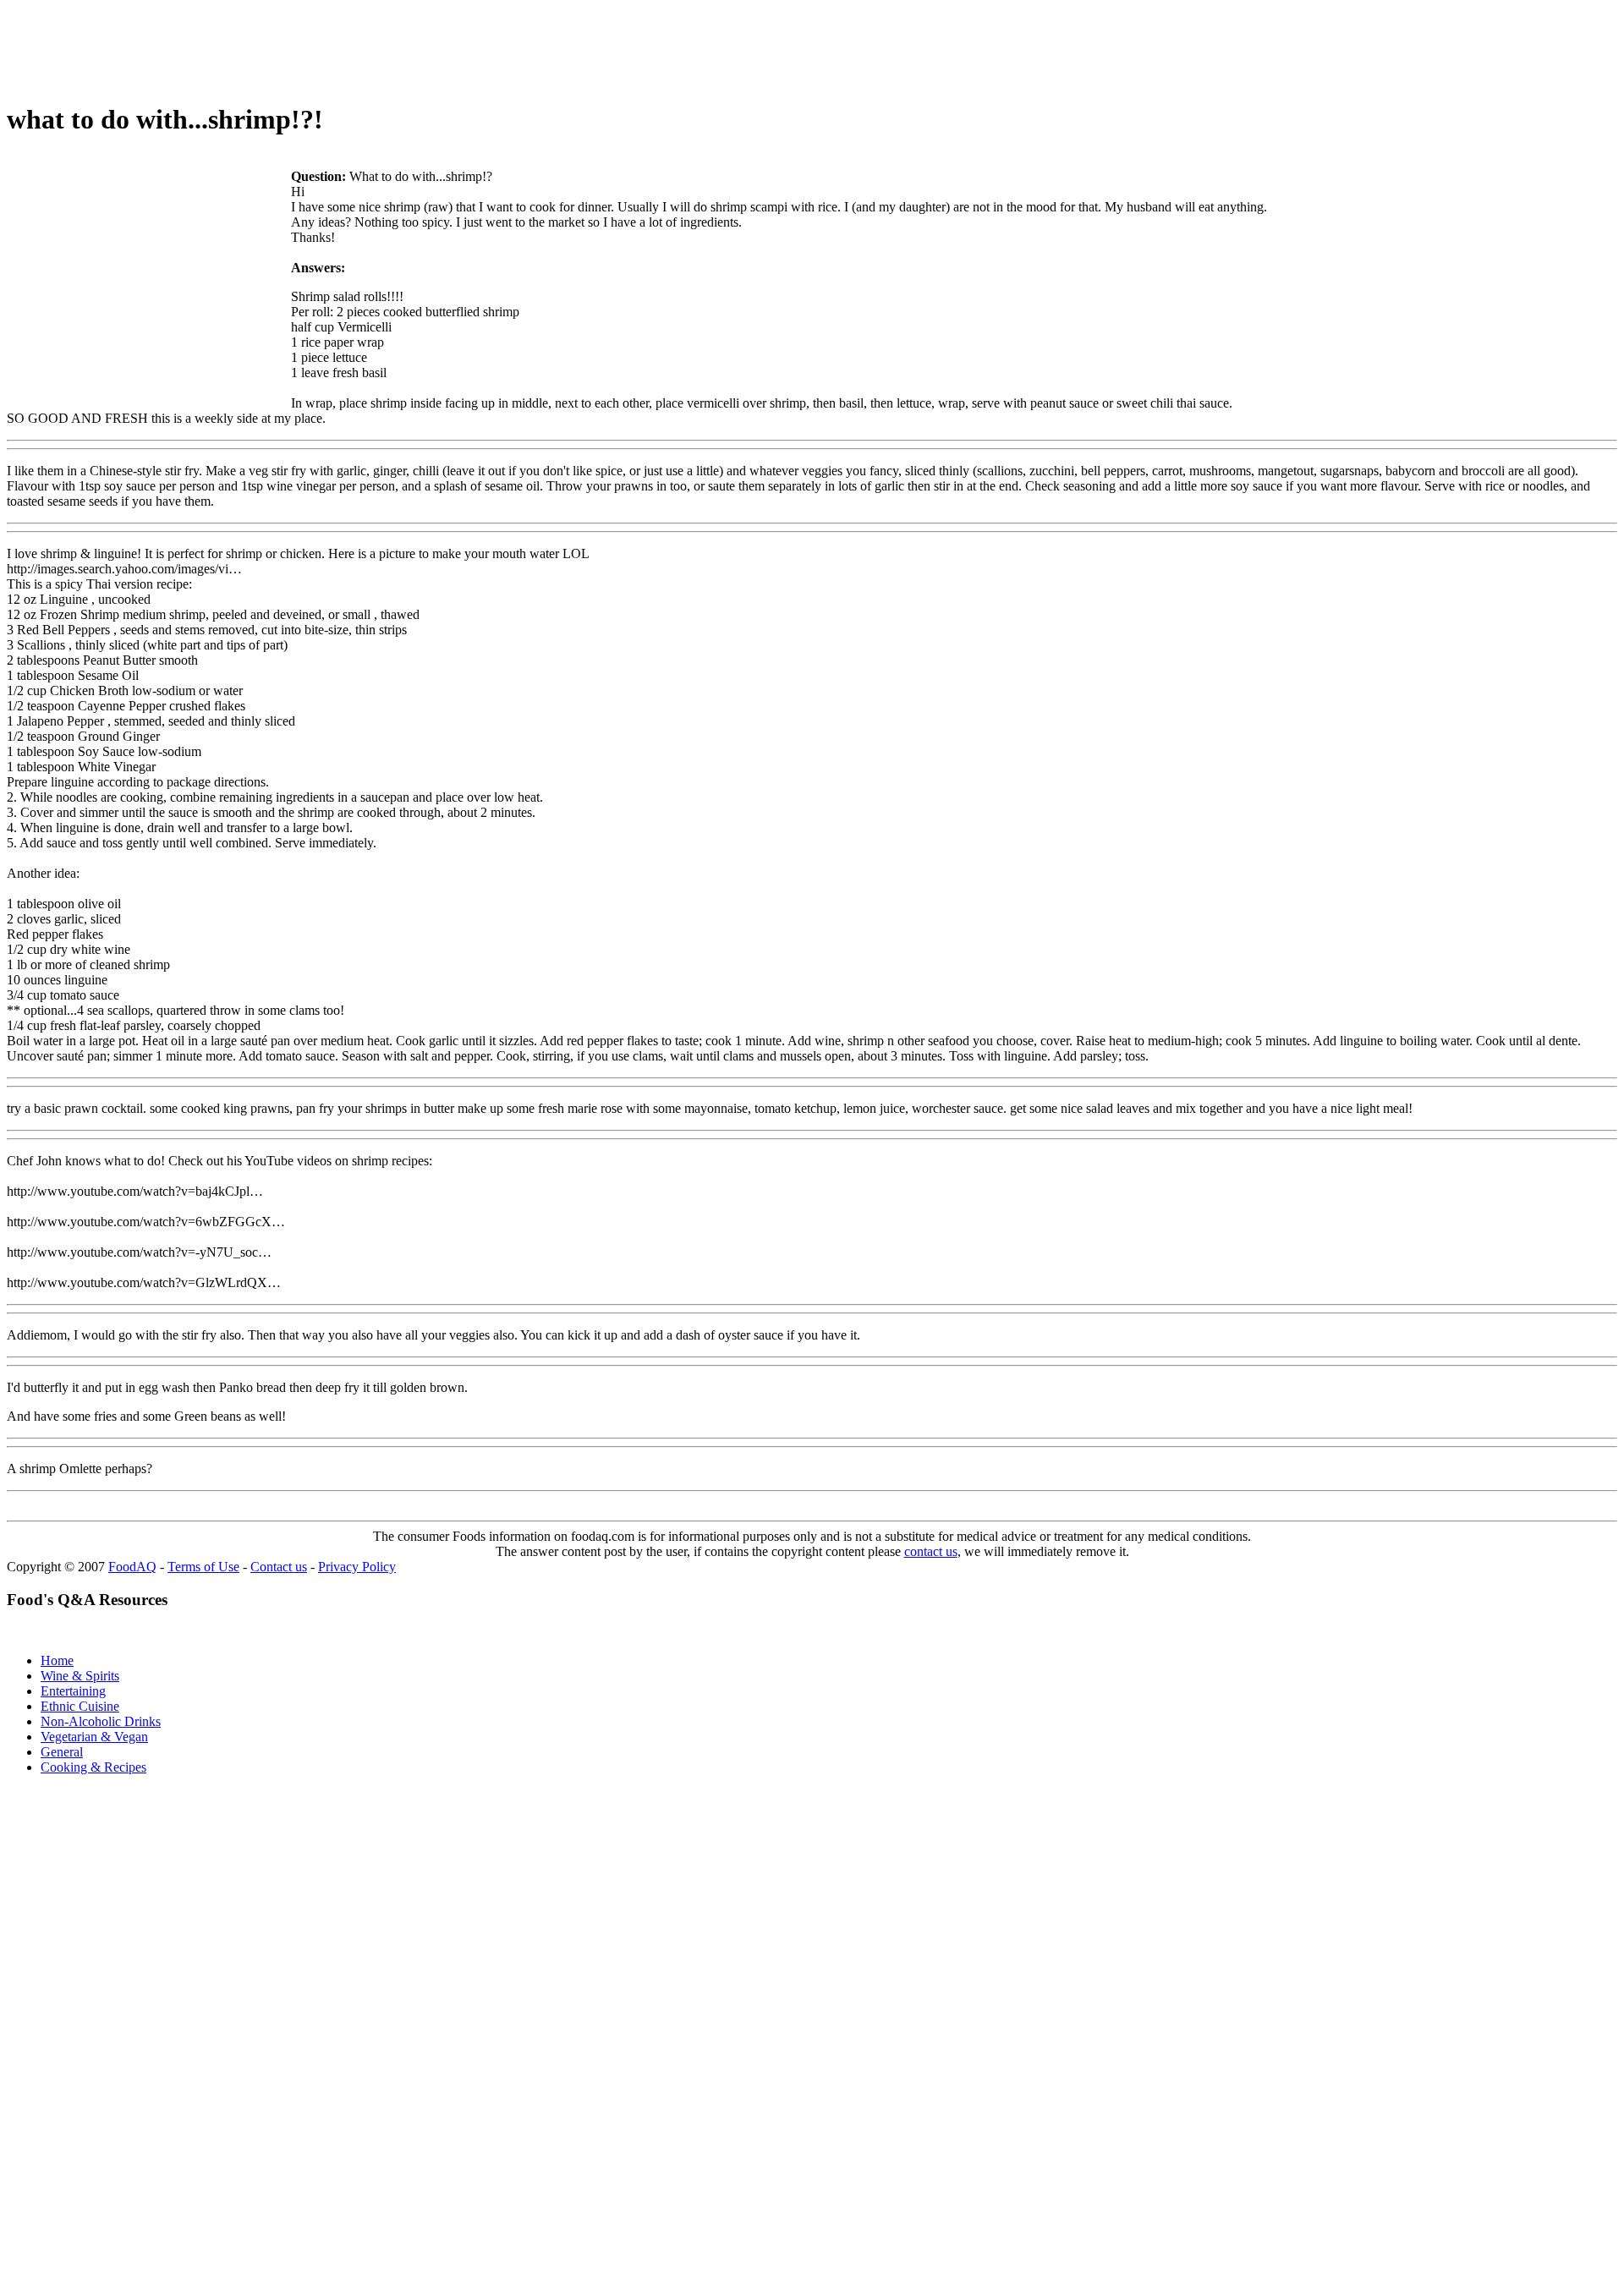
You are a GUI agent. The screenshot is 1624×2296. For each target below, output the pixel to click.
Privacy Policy (357, 1567)
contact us (931, 1551)
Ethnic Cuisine (80, 1706)
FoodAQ (132, 1567)
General (62, 1752)
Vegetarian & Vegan (94, 1737)
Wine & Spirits (80, 1676)
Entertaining (73, 1691)
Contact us (279, 1567)
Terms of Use (203, 1567)
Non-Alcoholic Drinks (101, 1721)
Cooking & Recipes (93, 1767)
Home (57, 1660)
